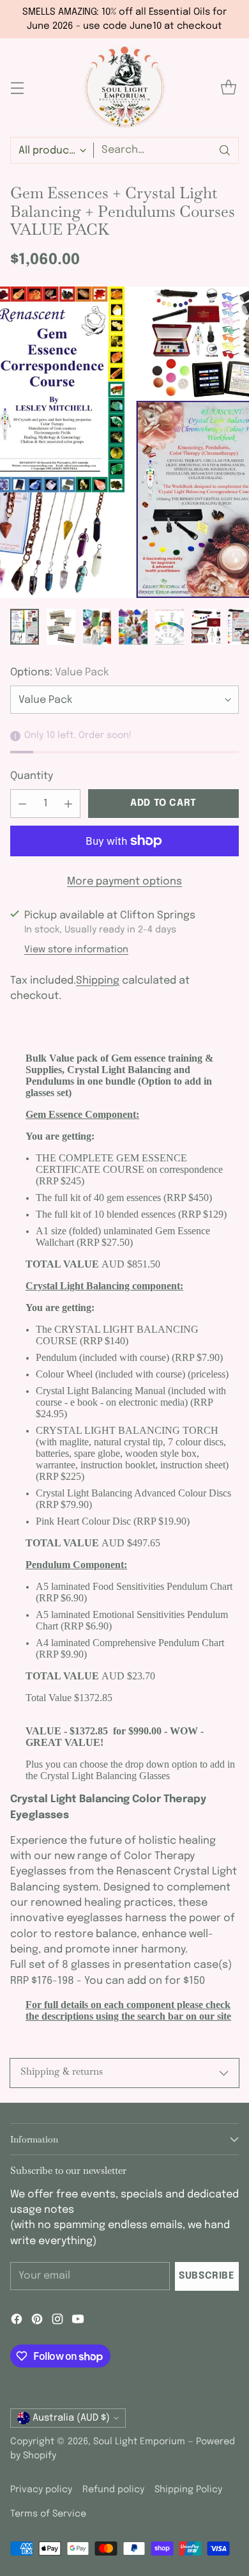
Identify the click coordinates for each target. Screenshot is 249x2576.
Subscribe (207, 2276)
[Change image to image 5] (170, 627)
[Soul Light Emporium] (124, 88)
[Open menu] (17, 88)
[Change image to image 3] (97, 627)
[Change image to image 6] (206, 627)
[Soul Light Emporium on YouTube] (78, 2321)
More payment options (124, 882)
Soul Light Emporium (139, 2442)
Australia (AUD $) (71, 2418)
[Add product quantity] (68, 804)
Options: (59, 672)
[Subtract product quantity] (22, 804)
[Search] (225, 150)
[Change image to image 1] (25, 627)
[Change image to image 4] (133, 627)
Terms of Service (48, 2514)
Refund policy (113, 2490)
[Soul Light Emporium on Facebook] (17, 2321)
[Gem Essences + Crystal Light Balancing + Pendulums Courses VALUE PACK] (124, 443)
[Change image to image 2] (61, 627)
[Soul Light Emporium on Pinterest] (37, 2321)
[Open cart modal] (228, 88)
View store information (76, 950)
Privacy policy (41, 2490)
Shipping (98, 981)
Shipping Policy (188, 2490)
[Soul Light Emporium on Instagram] (57, 2321)
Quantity (32, 776)
